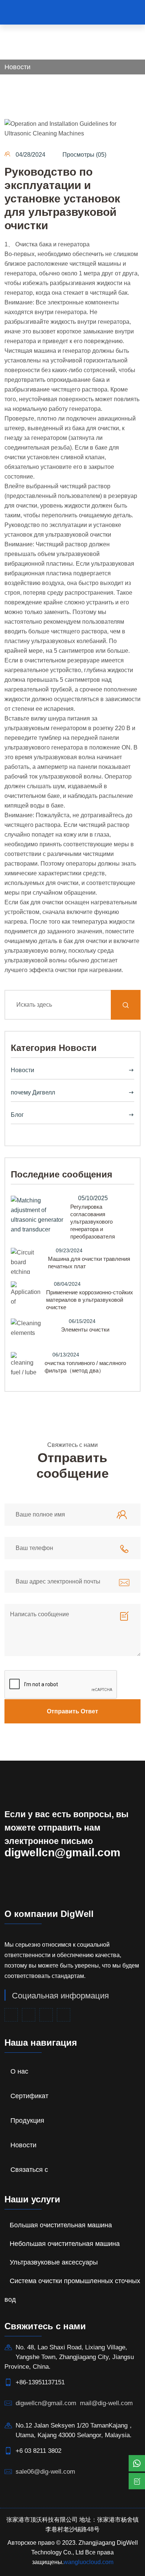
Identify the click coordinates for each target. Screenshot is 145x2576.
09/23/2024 (69, 1250)
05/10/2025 (93, 1198)
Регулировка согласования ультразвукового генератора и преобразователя (93, 1222)
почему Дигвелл (33, 1092)
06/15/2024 (82, 1321)
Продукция (27, 2120)
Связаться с (29, 2170)
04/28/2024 (30, 155)
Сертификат (29, 2096)
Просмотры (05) (84, 155)
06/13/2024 (66, 1355)
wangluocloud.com (88, 2562)
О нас (19, 2071)
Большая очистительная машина (61, 2225)
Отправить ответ (72, 1711)
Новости (17, 67)
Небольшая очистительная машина (65, 2244)
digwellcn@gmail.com (62, 1852)
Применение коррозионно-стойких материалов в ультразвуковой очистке (90, 1300)
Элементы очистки (85, 1329)
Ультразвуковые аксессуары (54, 2262)
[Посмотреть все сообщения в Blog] (38, 1218)
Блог (17, 1115)
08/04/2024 (67, 1284)
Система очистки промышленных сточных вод (72, 2290)
